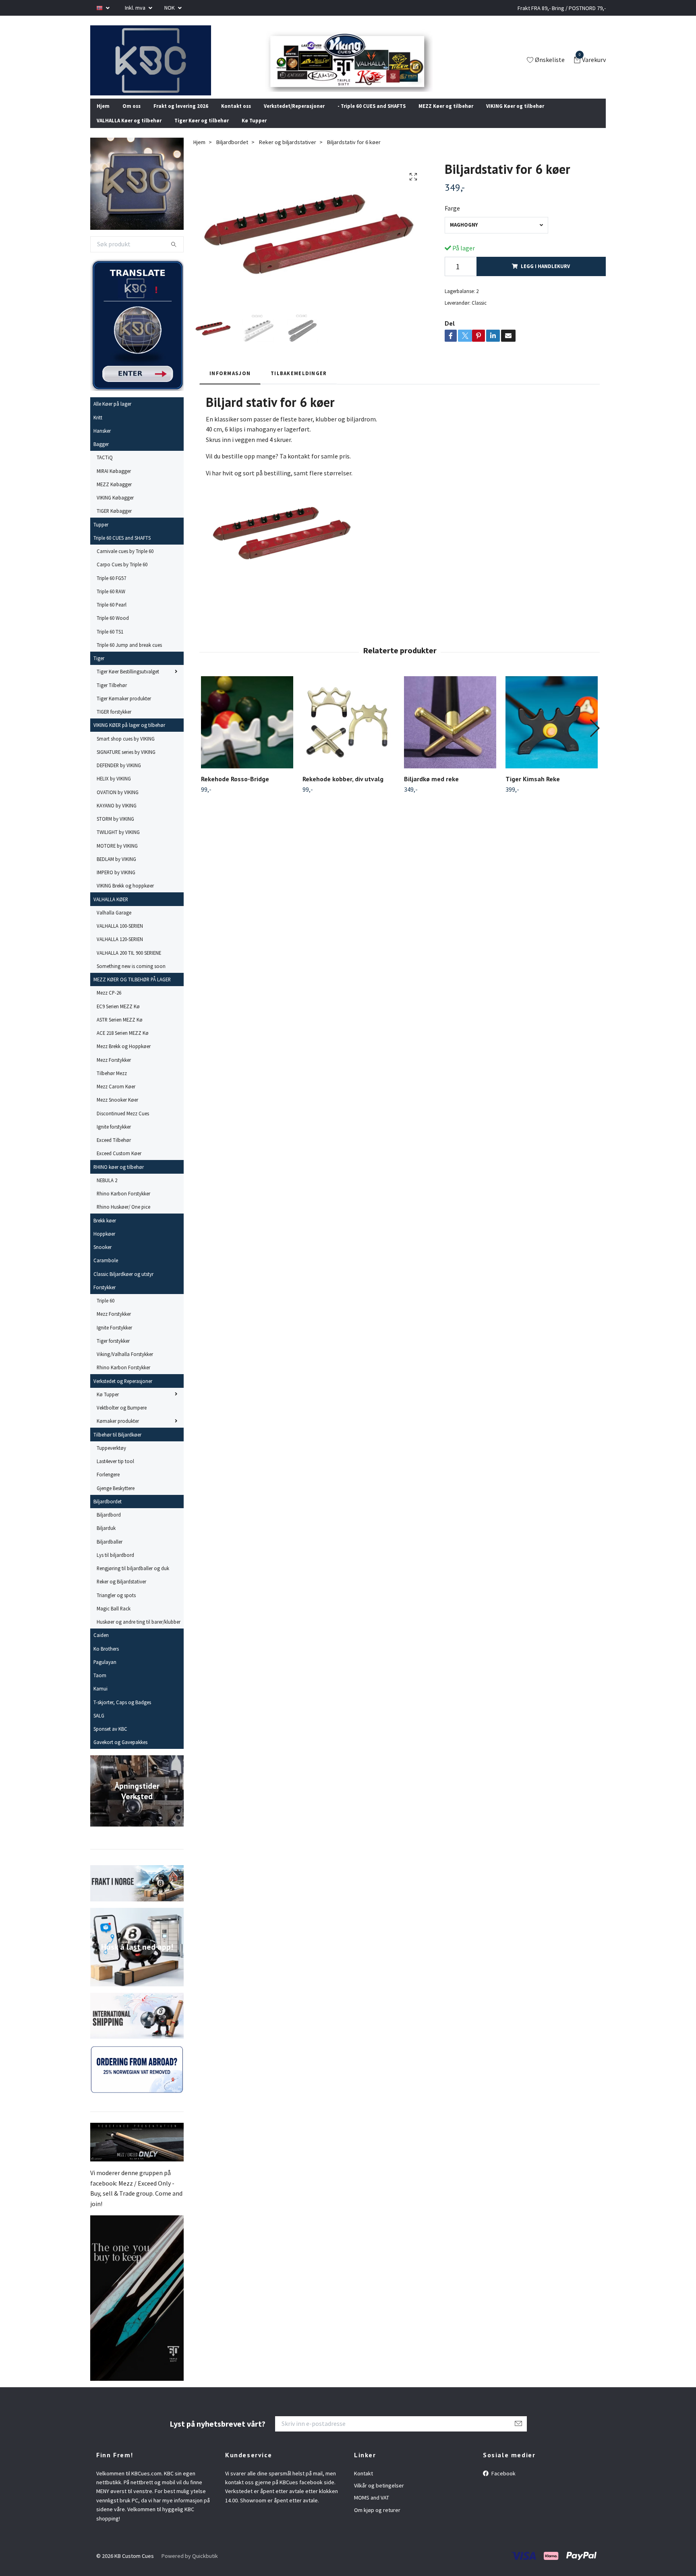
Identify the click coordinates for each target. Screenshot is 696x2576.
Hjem (103, 116)
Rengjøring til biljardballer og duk (133, 1579)
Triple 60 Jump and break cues (129, 656)
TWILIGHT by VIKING (118, 843)
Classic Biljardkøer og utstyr (123, 1284)
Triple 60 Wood (113, 629)
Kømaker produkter (118, 1432)
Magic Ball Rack (114, 1619)
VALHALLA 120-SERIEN (120, 950)
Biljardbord (109, 1525)
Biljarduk (106, 1539)
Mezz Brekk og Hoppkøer (124, 1057)
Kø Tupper (254, 131)
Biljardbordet (108, 1512)
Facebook (503, 2484)
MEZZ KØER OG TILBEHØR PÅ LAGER (132, 990)
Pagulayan (105, 1673)
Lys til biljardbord (115, 1566)
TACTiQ (105, 468)
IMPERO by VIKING (116, 883)
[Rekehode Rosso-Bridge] (247, 733)
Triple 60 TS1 (110, 642)
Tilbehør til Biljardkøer (117, 1445)
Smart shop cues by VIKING (126, 749)
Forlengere (108, 1485)
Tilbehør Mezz (112, 1084)
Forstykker (105, 1298)
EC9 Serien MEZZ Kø (118, 1017)
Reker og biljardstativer (288, 153)
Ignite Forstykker (114, 1338)
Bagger (101, 455)
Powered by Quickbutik (190, 2567)
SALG (99, 1726)
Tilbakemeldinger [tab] (299, 384)
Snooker (103, 1258)
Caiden (101, 1646)
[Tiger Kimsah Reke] (552, 733)
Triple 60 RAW (111, 602)
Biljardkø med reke (431, 789)
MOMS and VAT (372, 2508)
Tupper (101, 535)
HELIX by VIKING (114, 789)
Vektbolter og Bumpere (122, 1418)
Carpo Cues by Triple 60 (122, 575)
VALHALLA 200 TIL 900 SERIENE (129, 963)
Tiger (99, 669)
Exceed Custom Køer (119, 1164)
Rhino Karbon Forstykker (123, 1204)
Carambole (106, 1271)
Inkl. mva (136, 8)
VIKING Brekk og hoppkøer (125, 896)
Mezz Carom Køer (116, 1097)
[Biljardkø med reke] (450, 733)
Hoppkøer (104, 1245)
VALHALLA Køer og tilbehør (129, 131)
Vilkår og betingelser (379, 2496)
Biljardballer (110, 1552)
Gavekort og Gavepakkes (120, 1753)
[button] (594, 739)
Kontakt (364, 2484)
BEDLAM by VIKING (116, 870)
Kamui (100, 1699)
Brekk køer (105, 1231)
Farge (452, 219)
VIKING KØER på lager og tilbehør (129, 736)
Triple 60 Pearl (112, 615)
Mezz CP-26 (109, 1003)
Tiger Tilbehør (112, 696)
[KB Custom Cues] (160, 66)
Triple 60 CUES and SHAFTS (122, 549)
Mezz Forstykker (114, 1070)
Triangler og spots (116, 1606)
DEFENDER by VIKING (119, 776)
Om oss (132, 116)
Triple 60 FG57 (111, 588)
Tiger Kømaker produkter (124, 709)
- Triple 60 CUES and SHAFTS (372, 116)
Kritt (98, 428)
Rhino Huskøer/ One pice (123, 1218)
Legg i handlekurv (545, 277)
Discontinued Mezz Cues (123, 1124)
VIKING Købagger (115, 508)
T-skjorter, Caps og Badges (122, 1713)
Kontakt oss (236, 116)
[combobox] (496, 236)
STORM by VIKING (115, 830)
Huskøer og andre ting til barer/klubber (139, 1633)
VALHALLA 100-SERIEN (120, 937)
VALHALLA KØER (111, 910)
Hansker (102, 442)
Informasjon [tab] (230, 384)
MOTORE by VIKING (117, 856)
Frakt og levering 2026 (181, 116)
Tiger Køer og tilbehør (202, 131)
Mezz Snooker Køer (117, 1110)
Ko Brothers (106, 1659)
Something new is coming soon (131, 977)
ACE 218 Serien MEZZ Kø (123, 1044)
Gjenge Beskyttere (116, 1499)
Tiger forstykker (113, 1352)
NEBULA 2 (107, 1191)
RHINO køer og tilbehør (119, 1177)
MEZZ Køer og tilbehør (446, 116)
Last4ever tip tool (115, 1472)
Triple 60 (106, 1311)
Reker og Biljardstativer (121, 1592)
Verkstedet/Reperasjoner (294, 116)
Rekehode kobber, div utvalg (343, 789)
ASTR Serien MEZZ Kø (120, 1030)
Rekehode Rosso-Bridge (235, 789)
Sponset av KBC (110, 1740)
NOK (170, 8)
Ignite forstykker (114, 1137)
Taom (100, 1686)
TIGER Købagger (114, 522)
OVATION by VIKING (118, 803)
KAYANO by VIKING (117, 816)
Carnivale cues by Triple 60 (125, 562)
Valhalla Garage (114, 923)
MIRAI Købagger (114, 481)
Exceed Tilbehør (114, 1151)
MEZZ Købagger (114, 495)
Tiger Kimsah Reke (533, 789)
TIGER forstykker (114, 722)
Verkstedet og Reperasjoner (123, 1391)
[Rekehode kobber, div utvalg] (349, 733)
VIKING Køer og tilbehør (515, 116)
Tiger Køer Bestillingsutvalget (128, 682)
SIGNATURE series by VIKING (126, 763)
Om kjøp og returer (377, 2521)
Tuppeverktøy (111, 1459)
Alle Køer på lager (112, 415)
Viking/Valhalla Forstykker (125, 1365)
